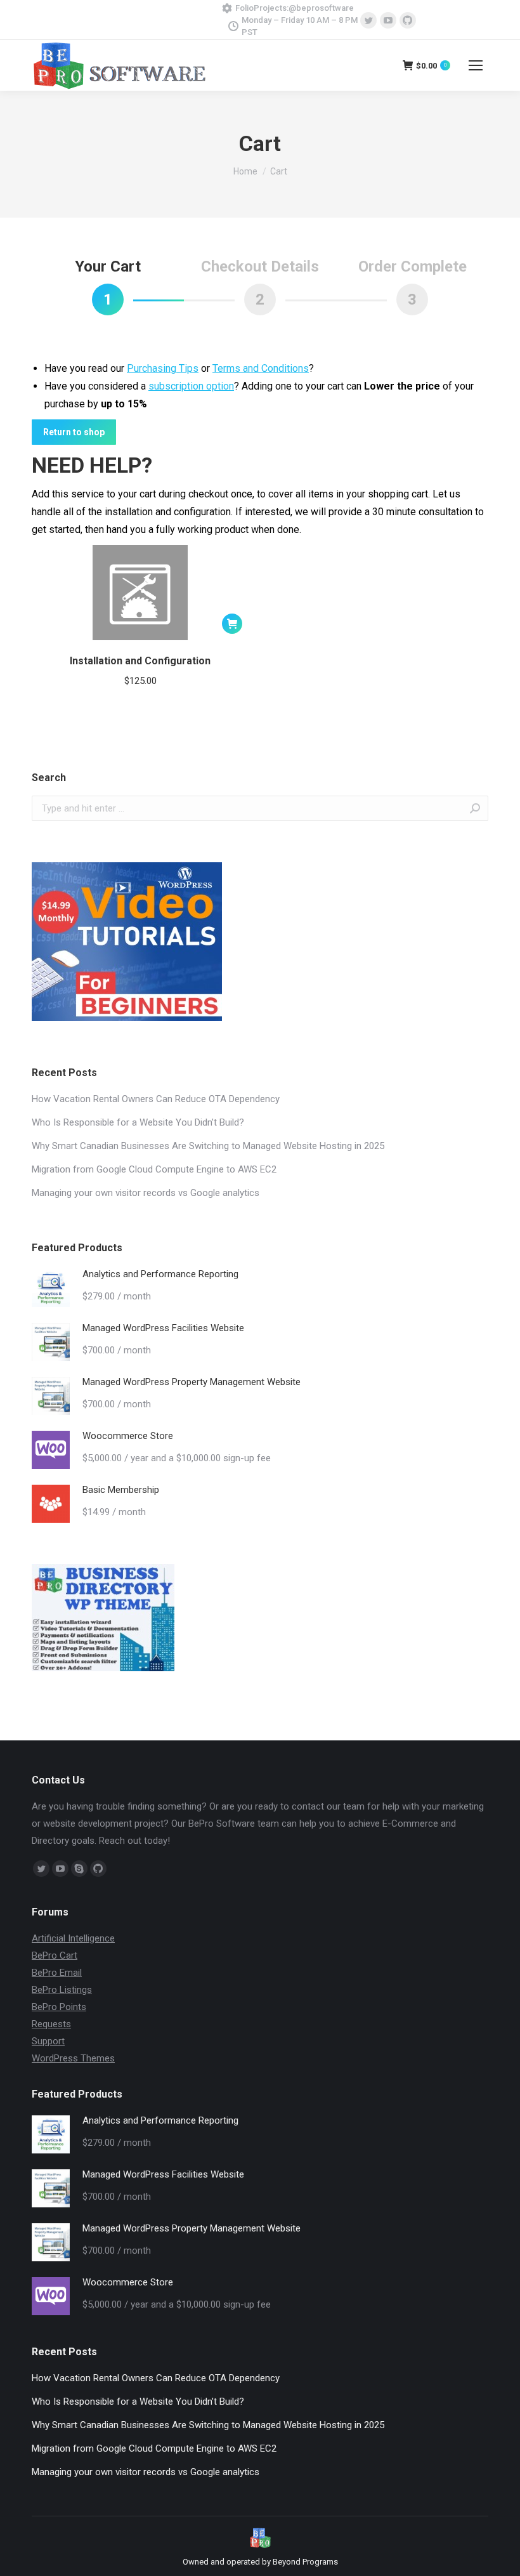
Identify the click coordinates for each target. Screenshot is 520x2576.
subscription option (191, 386)
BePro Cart (55, 1955)
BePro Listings (62, 1990)
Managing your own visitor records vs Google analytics (146, 1193)
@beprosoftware (321, 8)
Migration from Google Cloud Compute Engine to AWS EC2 (154, 1169)
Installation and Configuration (140, 661)
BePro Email (57, 1973)
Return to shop (74, 432)
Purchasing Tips (163, 368)
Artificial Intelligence (73, 1938)
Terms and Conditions (261, 368)
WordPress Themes (73, 2058)
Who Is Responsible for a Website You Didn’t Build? (138, 1122)
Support (48, 2041)
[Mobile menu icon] (476, 65)
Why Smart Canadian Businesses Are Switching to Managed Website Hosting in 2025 (208, 1146)
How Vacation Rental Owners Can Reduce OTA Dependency (156, 1099)
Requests (51, 2024)
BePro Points (59, 2007)
